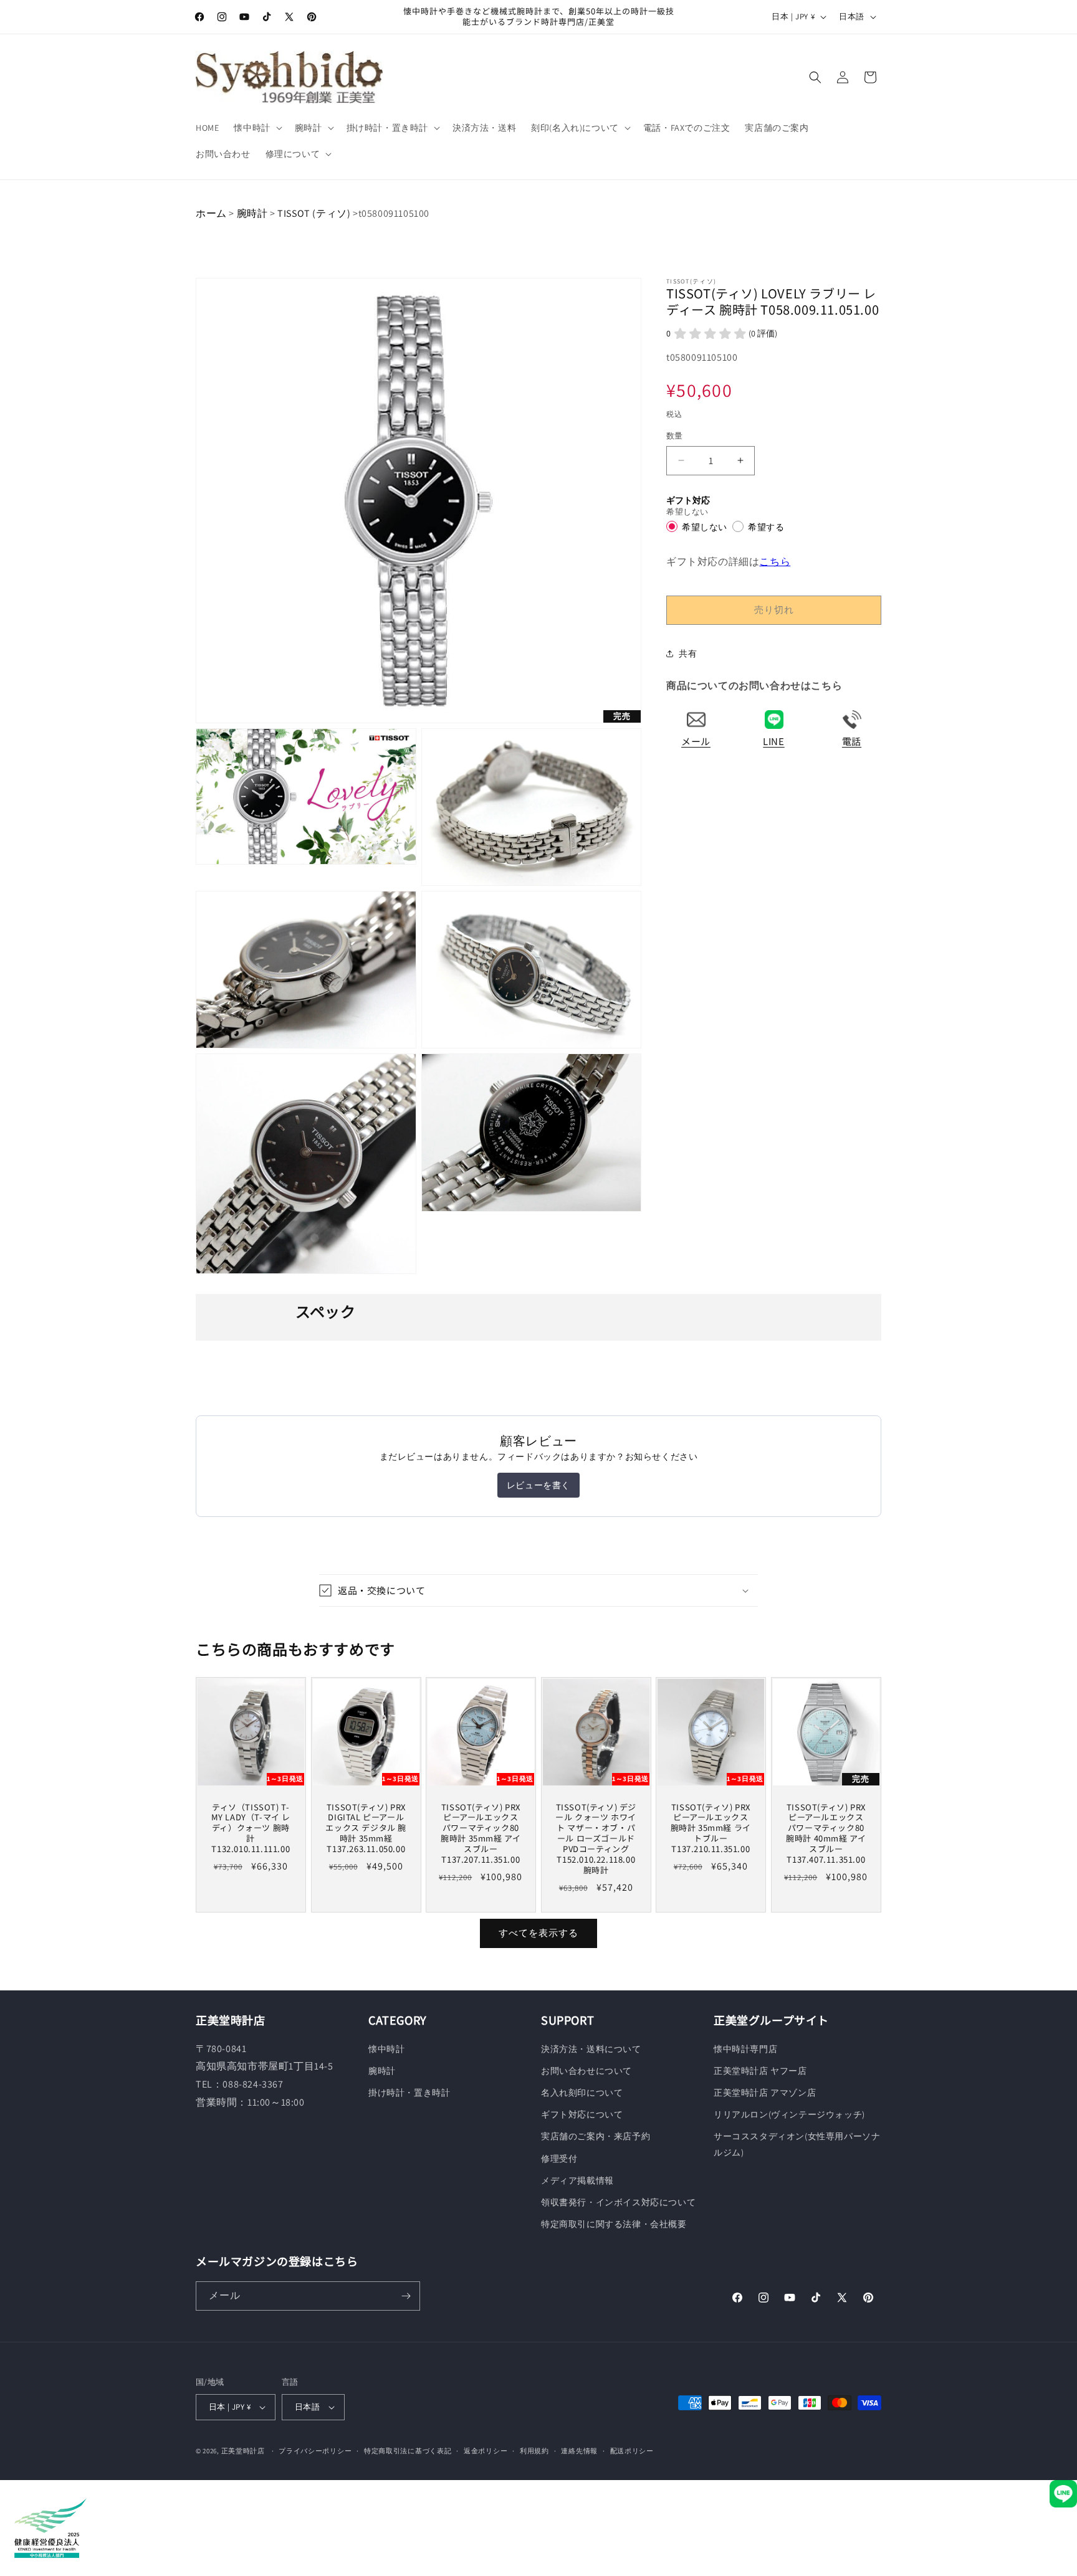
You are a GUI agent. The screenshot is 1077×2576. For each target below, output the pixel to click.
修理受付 (559, 2159)
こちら (775, 561)
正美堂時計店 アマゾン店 (765, 2093)
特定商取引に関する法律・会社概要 (614, 2224)
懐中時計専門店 (745, 2049)
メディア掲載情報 (577, 2180)
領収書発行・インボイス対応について (618, 2202)
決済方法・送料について (591, 2049)
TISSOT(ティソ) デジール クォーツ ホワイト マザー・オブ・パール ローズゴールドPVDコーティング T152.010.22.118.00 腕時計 (596, 1838)
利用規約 (534, 2451)
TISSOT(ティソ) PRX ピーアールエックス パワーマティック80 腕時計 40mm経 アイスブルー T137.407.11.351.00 (826, 1833)
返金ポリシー (486, 2451)
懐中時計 (386, 2049)
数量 (675, 436)
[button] (256, 128)
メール (696, 741)
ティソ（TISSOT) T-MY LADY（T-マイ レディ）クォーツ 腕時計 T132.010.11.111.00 (251, 1828)
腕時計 (252, 213)
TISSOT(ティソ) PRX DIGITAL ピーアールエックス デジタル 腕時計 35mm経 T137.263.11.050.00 (366, 1828)
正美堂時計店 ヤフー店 (760, 2071)
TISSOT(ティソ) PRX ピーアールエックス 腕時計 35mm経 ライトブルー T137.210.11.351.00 (711, 1828)
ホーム (211, 213)
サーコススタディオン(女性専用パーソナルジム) (797, 2144)
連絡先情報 (579, 2451)
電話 (852, 741)
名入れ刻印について (582, 2093)
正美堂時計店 (243, 2451)
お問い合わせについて (586, 2071)
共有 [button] (688, 654)
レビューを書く (538, 1485)
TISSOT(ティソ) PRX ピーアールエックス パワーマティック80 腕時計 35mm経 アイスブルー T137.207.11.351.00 (481, 1833)
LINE (773, 741)
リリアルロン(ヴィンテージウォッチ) (789, 2114)
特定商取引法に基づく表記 (408, 2451)
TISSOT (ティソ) (314, 213)
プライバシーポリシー (315, 2451)
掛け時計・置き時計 (409, 2093)
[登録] (406, 2296)
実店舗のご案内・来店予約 (596, 2136)
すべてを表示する (538, 1933)
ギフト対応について (582, 2114)
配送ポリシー (632, 2451)
